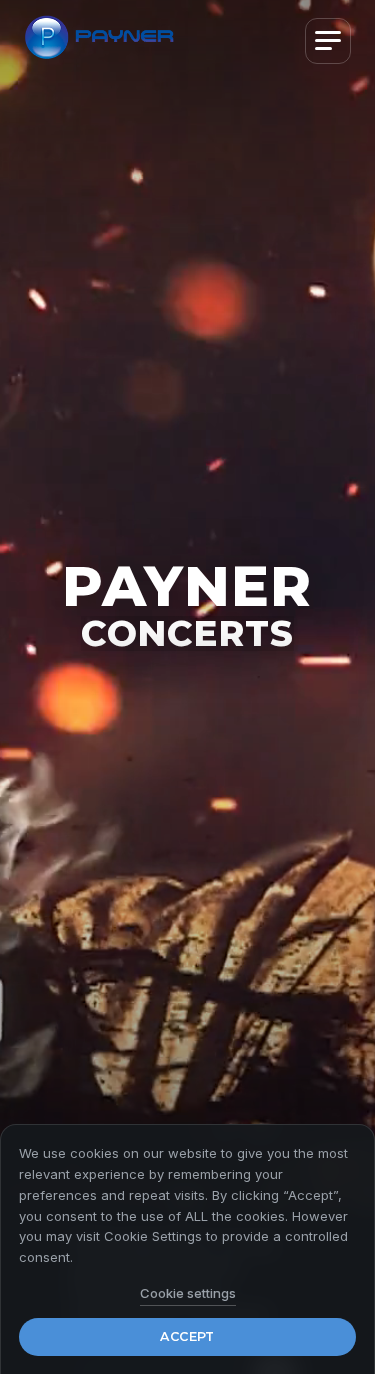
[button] (328, 41)
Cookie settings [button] (188, 1293)
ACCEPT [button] (187, 1336)
